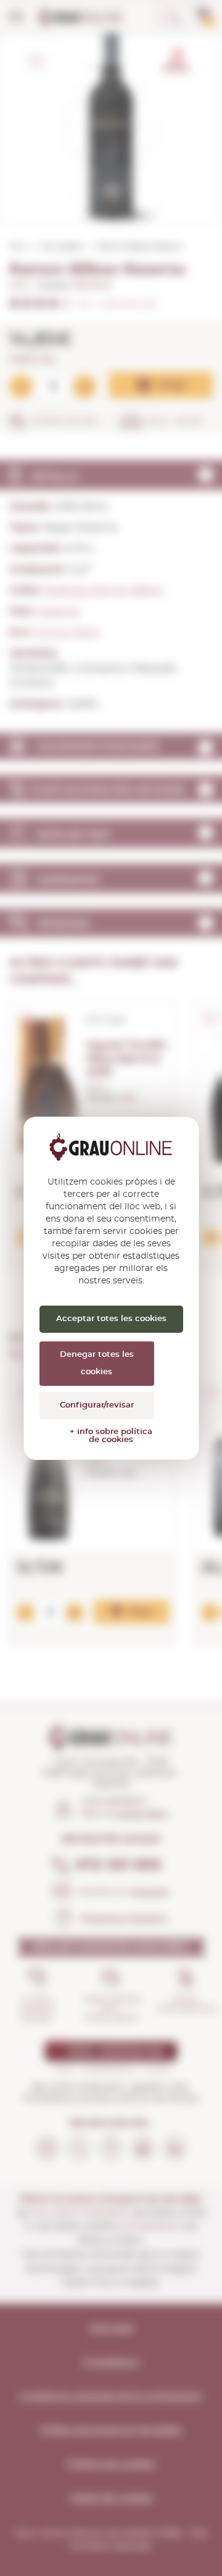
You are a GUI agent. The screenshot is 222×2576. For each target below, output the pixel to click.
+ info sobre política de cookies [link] (111, 1436)
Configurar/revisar (97, 1405)
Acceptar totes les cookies (111, 1319)
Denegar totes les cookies (97, 1363)
